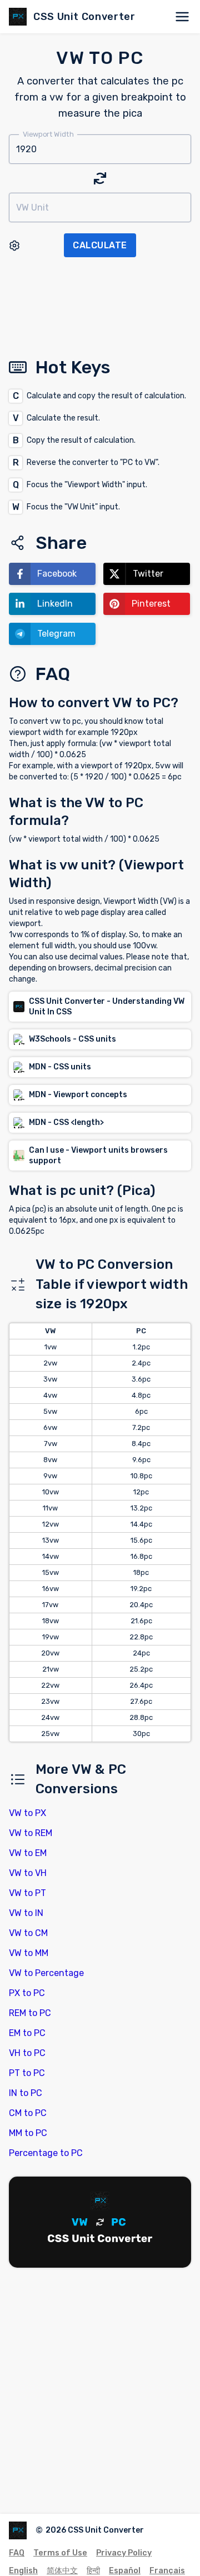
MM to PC (28, 2133)
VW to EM (28, 1853)
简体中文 (62, 2571)
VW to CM (28, 1933)
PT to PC (27, 2073)
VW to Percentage (46, 1973)
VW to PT (27, 1893)
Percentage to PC (46, 2153)
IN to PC (26, 2093)
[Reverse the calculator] (100, 178)
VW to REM (31, 1833)
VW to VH (28, 1873)
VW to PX (27, 1813)
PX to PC (27, 1993)
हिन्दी (93, 2571)
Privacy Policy (124, 2553)
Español (125, 2571)
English (23, 2571)
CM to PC (28, 2113)
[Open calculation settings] (14, 246)
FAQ (17, 2553)
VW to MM (29, 1953)
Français (167, 2571)
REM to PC (30, 2013)
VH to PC (27, 2053)
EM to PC (27, 2033)
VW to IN (26, 1913)
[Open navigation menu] (182, 17)
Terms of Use (60, 2553)
